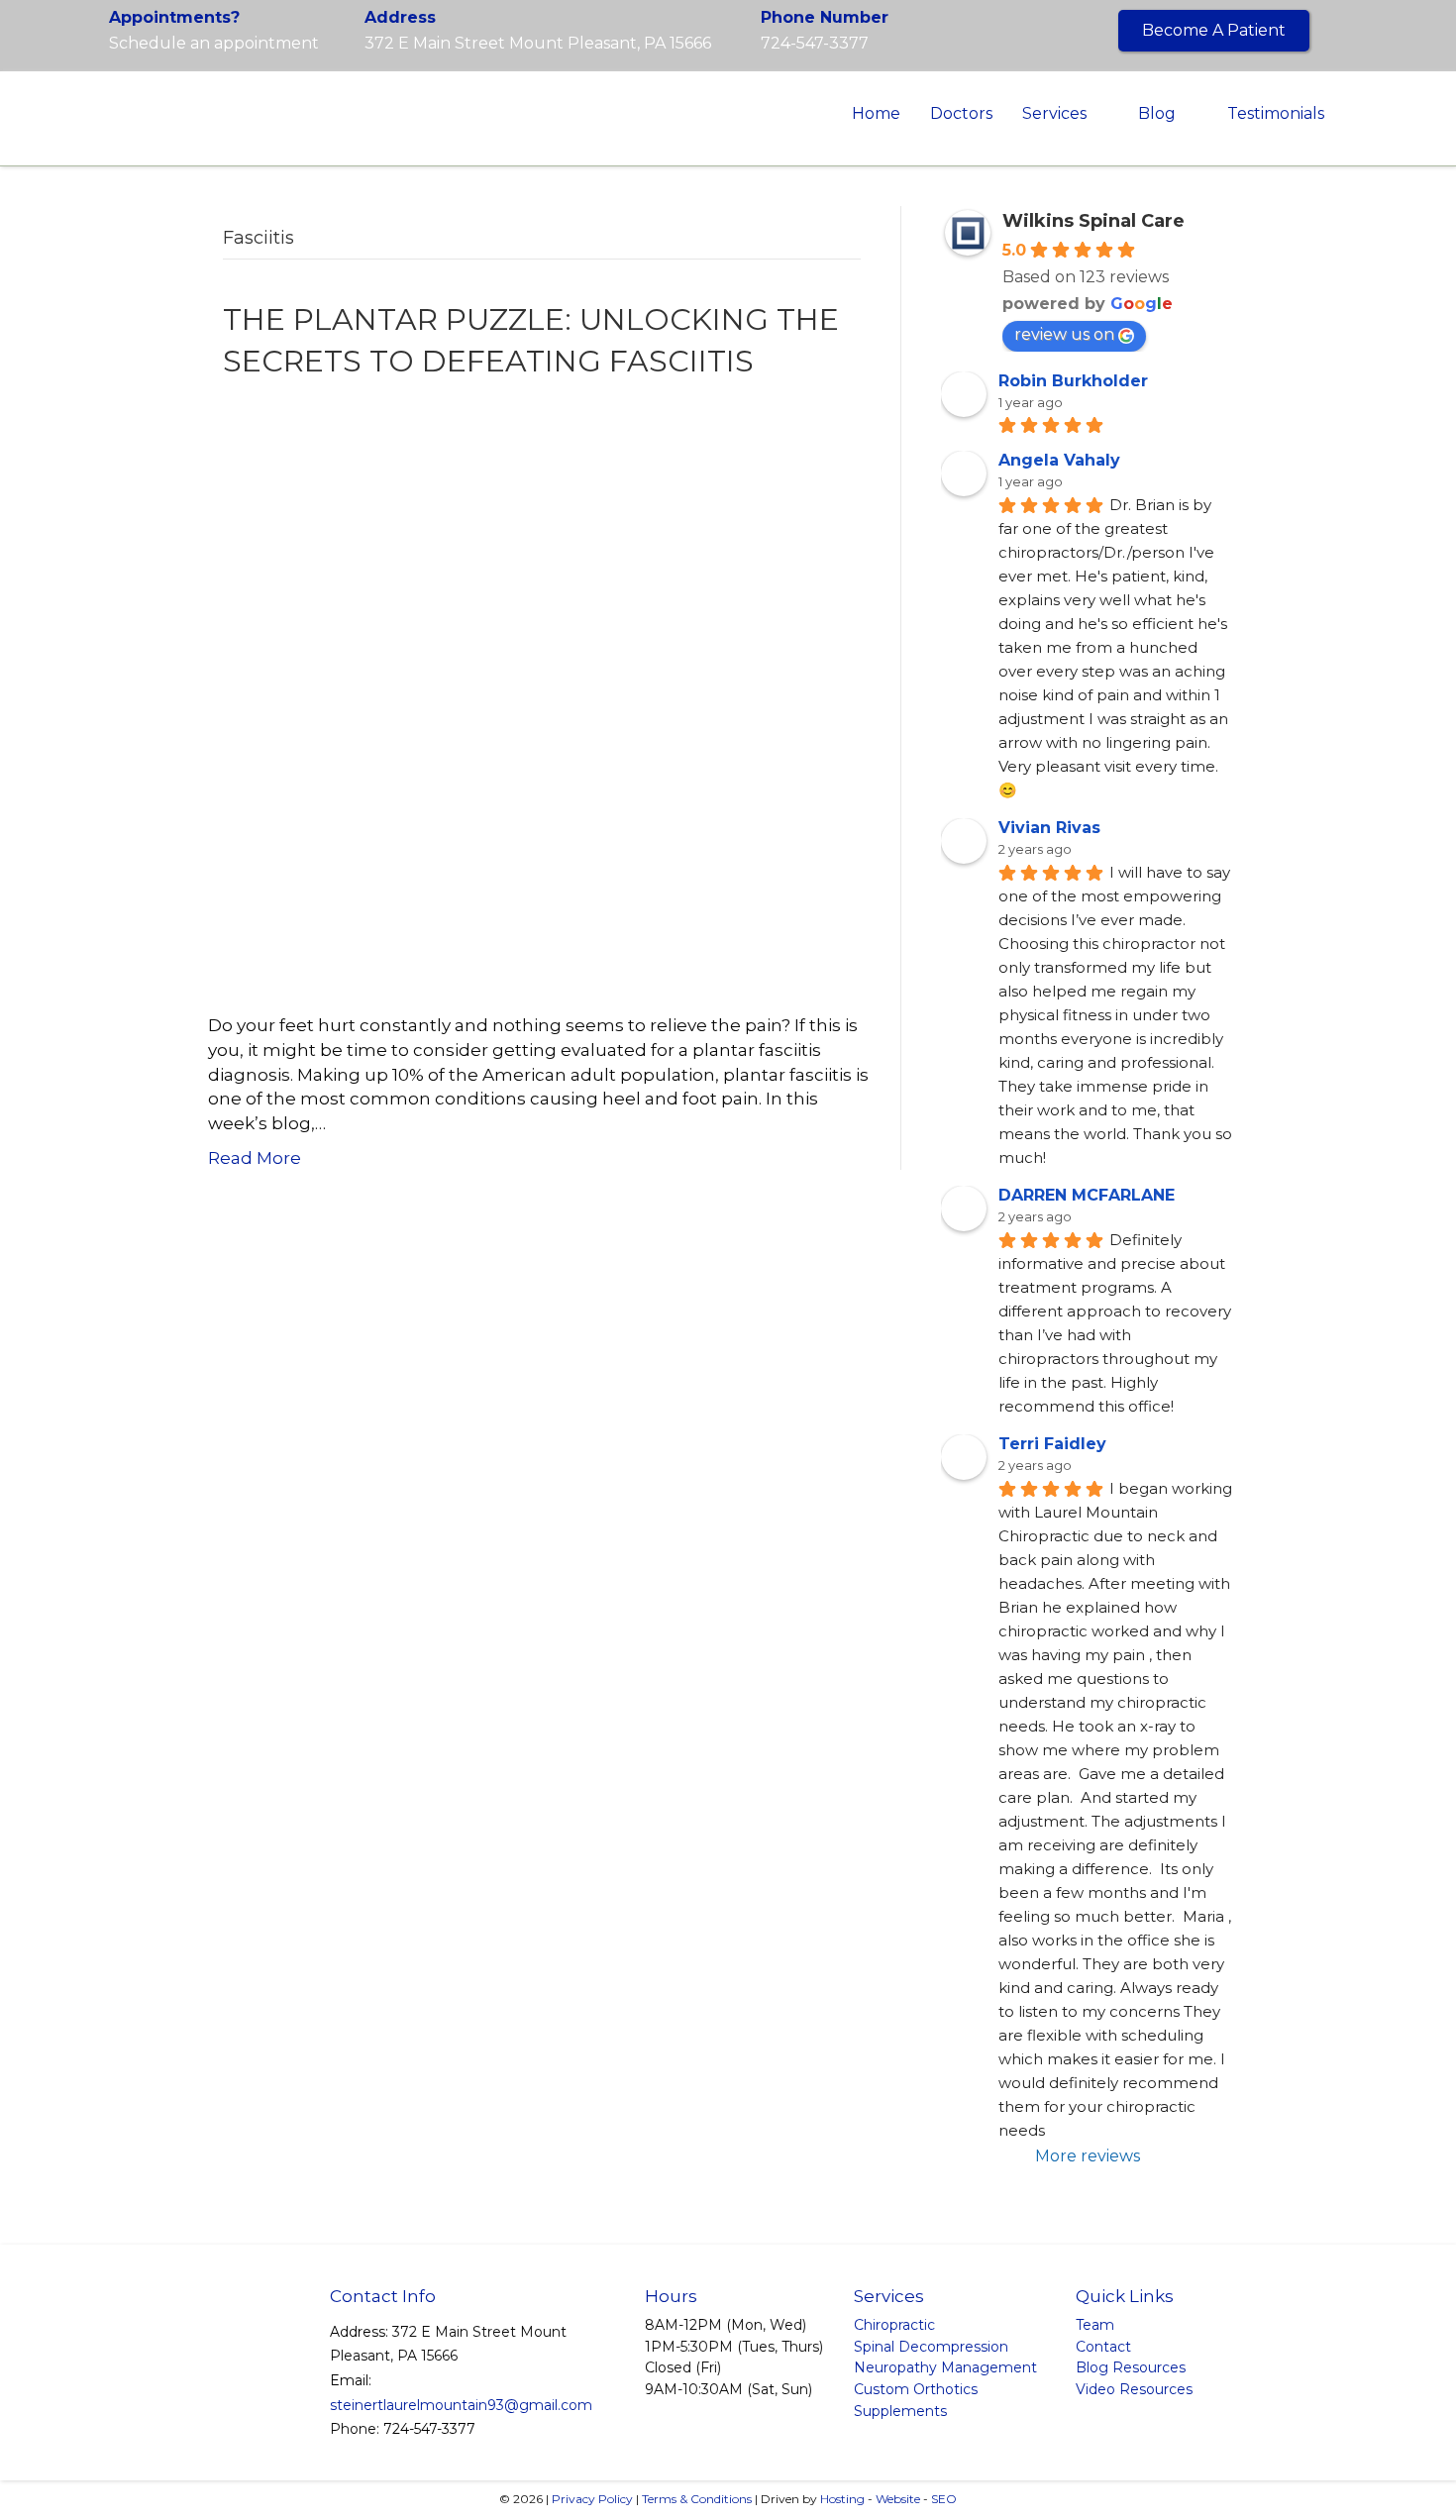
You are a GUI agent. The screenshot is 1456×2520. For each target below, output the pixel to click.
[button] (1214, 31)
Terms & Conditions (697, 2499)
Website (898, 2499)
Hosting (842, 2499)
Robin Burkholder (1073, 381)
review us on (1064, 334)
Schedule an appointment (214, 43)
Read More (255, 1158)
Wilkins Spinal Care (1093, 221)
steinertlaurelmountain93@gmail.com (461, 2405)
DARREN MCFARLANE (1087, 1195)
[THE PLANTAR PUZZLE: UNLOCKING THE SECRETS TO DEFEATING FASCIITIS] (529, 696)
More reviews (1088, 2156)
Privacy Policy (592, 2499)
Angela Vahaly (1059, 460)
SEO (944, 2499)
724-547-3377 (815, 43)
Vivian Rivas (1049, 828)
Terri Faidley (1052, 1444)
